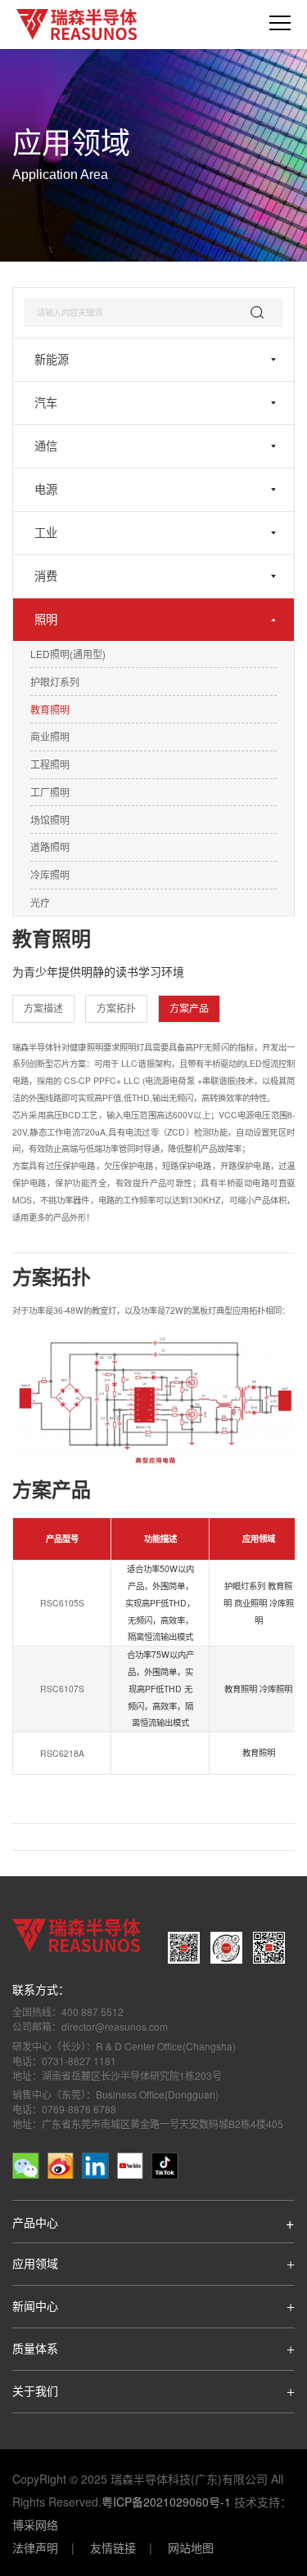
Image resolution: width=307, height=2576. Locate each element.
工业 (46, 533)
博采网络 (35, 2524)
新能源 (52, 360)
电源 (46, 490)
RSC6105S (62, 1604)
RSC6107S (62, 1689)
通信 (46, 446)
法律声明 (35, 2547)
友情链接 (113, 2547)
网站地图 (191, 2547)
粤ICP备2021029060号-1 (166, 2502)
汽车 (46, 403)
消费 (46, 576)
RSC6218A (62, 1754)
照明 (46, 620)
